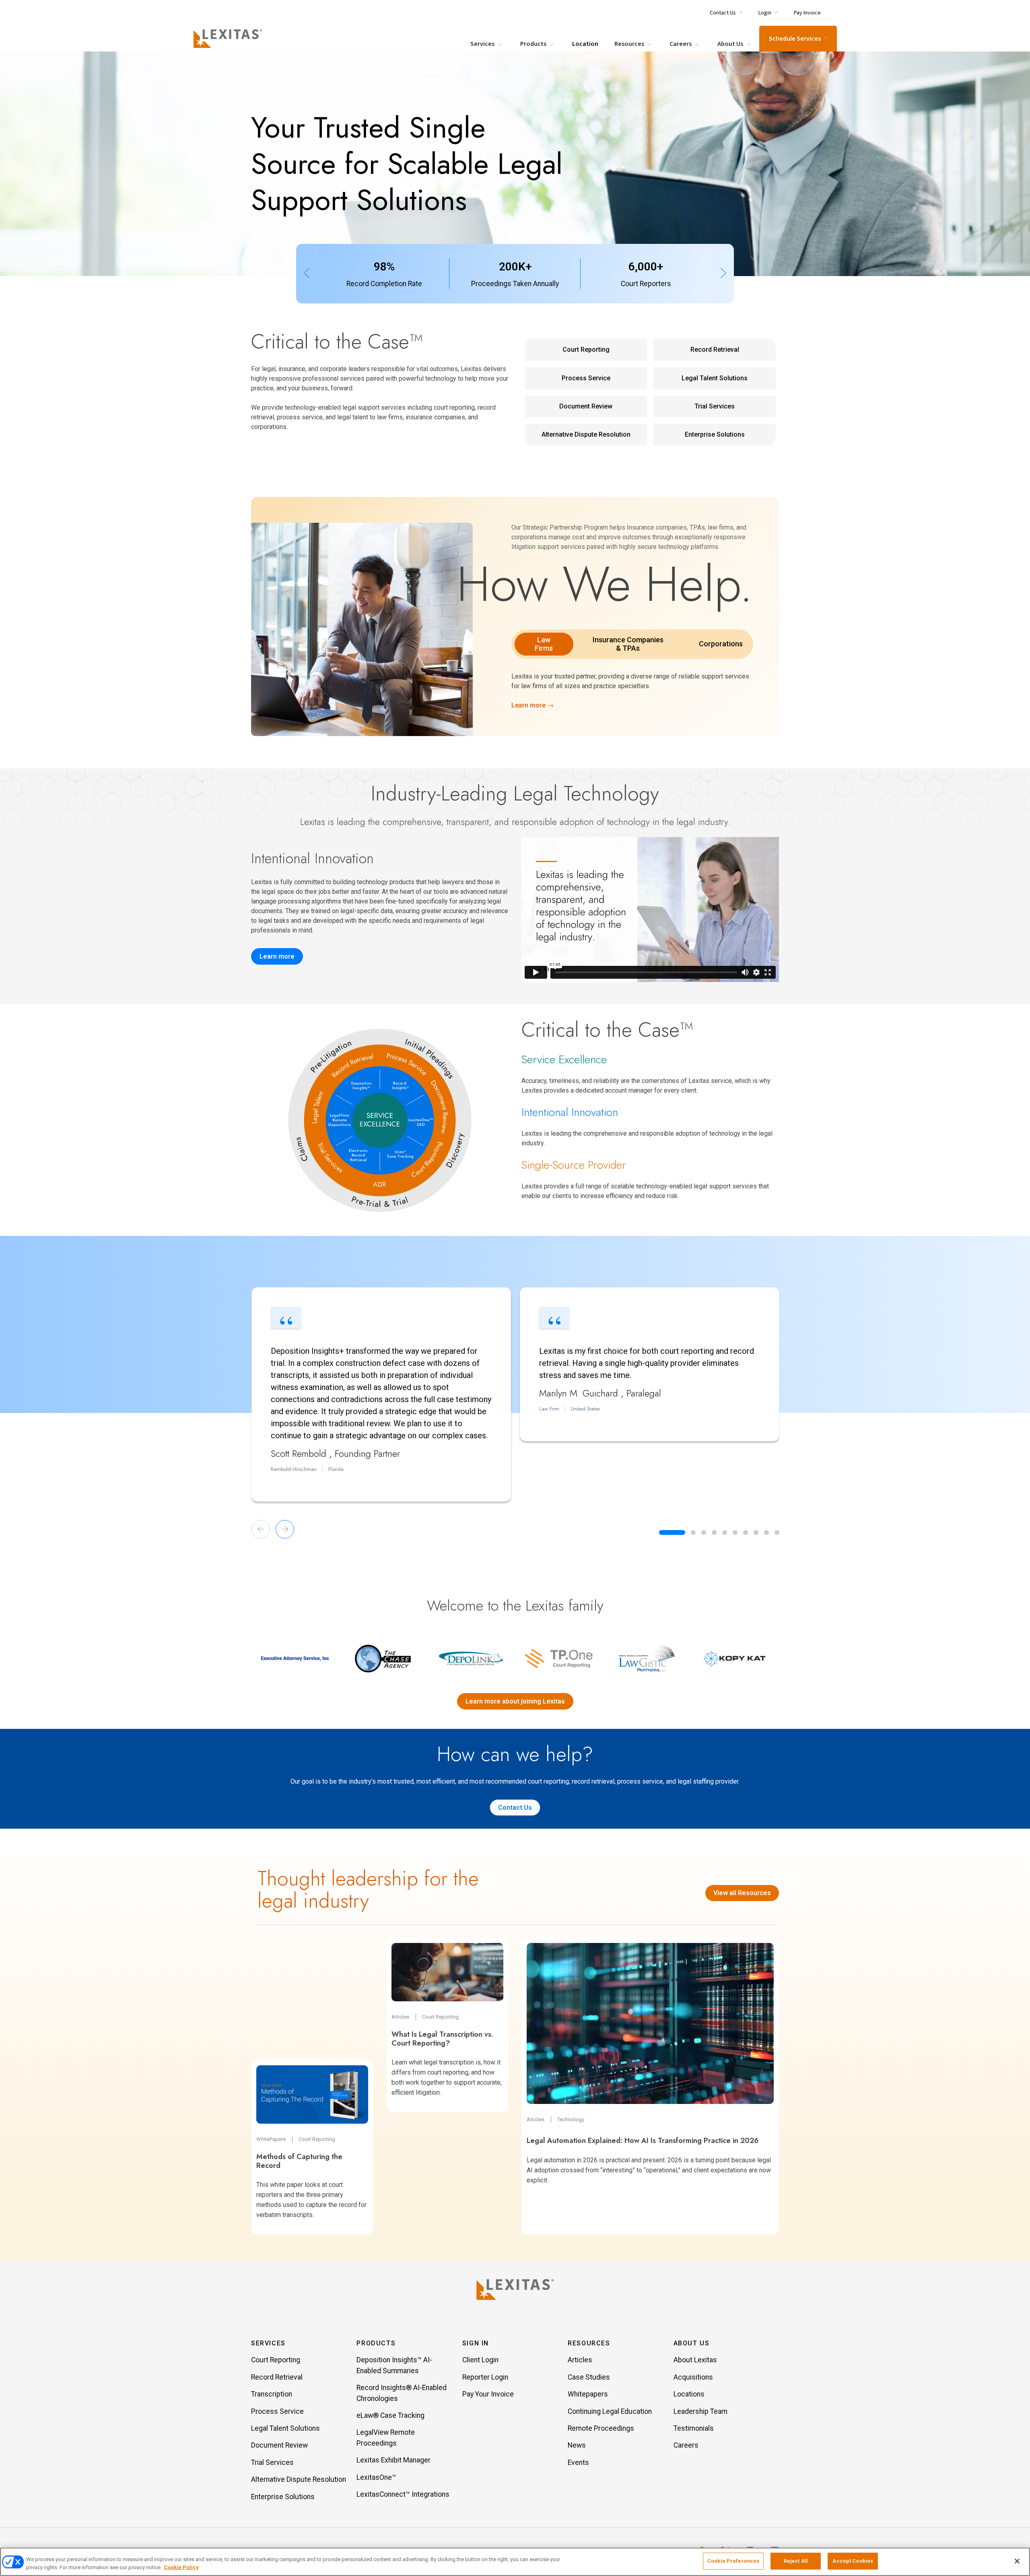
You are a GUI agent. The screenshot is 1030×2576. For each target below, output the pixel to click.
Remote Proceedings (601, 2428)
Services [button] (268, 2343)
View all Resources (742, 1893)
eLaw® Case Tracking (390, 2415)
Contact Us (515, 1808)
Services (483, 44)
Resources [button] (589, 2343)
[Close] (1017, 2561)
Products (534, 44)
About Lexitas (695, 2360)
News (577, 2445)
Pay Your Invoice (488, 2394)
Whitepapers (588, 2394)
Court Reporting (586, 350)
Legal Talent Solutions (715, 378)
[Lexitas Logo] (515, 2289)
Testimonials (694, 2428)
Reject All (796, 2561)
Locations (689, 2394)
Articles (580, 2360)
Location (585, 44)
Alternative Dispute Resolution (586, 434)
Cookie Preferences (733, 2561)
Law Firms (544, 644)
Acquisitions (693, 2377)
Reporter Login (485, 2377)
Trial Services (715, 406)
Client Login (480, 2360)
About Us (731, 44)
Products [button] (376, 2343)
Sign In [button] (476, 2343)
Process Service (586, 378)
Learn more (277, 956)
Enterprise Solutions (715, 434)
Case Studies (589, 2377)
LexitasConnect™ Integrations (403, 2494)
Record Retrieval (715, 350)
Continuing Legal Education (610, 2411)
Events (578, 2463)
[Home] (229, 39)
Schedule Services (795, 39)
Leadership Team (700, 2411)
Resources (630, 44)
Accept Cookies (853, 2561)
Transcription (272, 2394)
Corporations (721, 644)
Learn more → (533, 705)
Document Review (586, 406)
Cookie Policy (181, 2567)
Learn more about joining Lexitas (515, 1701)
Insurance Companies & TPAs (628, 644)
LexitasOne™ (376, 2477)
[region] (515, 2562)
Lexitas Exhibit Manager (393, 2460)
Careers (681, 44)
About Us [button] (692, 2343)
